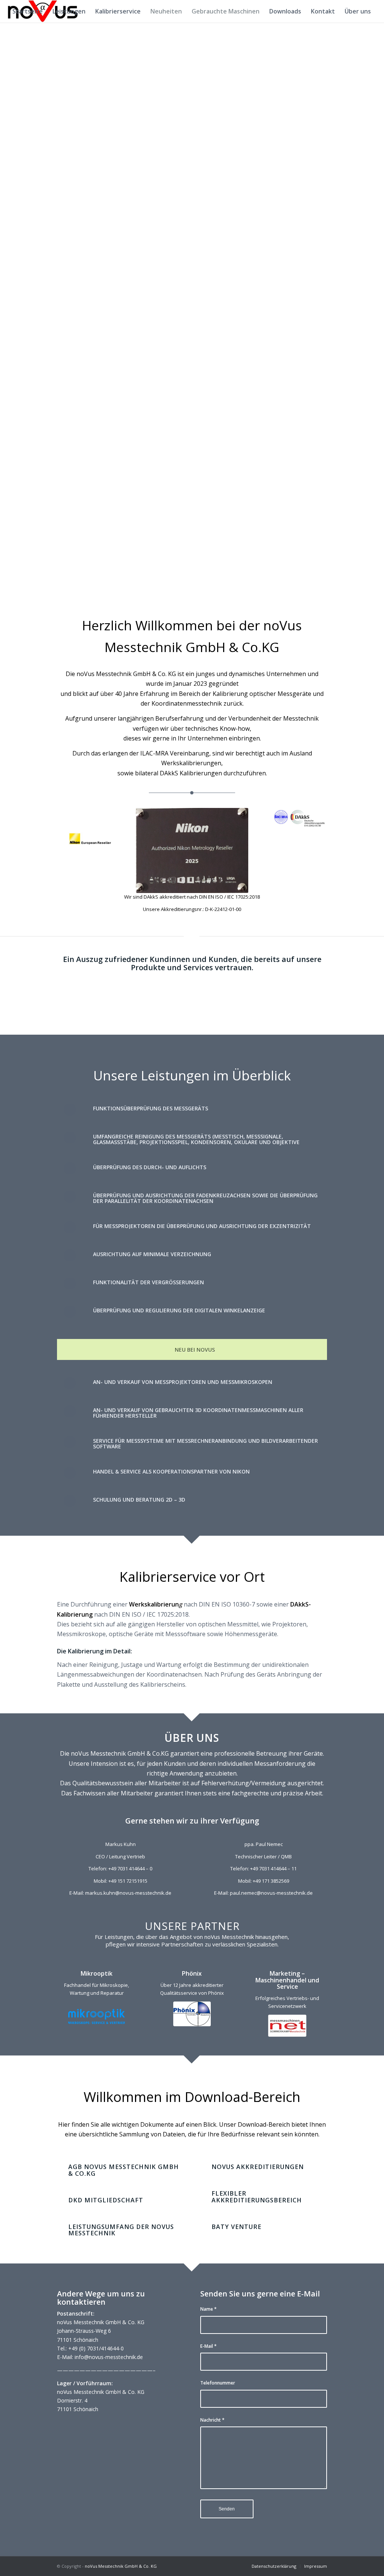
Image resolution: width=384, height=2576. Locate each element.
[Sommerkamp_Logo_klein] (287, 2026)
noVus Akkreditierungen (258, 2167)
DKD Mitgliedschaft (106, 2200)
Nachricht (212, 2420)
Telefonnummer (218, 2383)
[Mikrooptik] (97, 2017)
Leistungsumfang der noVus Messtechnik (121, 2230)
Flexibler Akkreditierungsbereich (257, 2197)
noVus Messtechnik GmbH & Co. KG (121, 2566)
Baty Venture (236, 2227)
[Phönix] (192, 2014)
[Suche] (15, 34)
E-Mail (208, 2346)
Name (208, 2309)
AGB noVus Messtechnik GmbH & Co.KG (124, 2170)
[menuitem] (28, 11)
